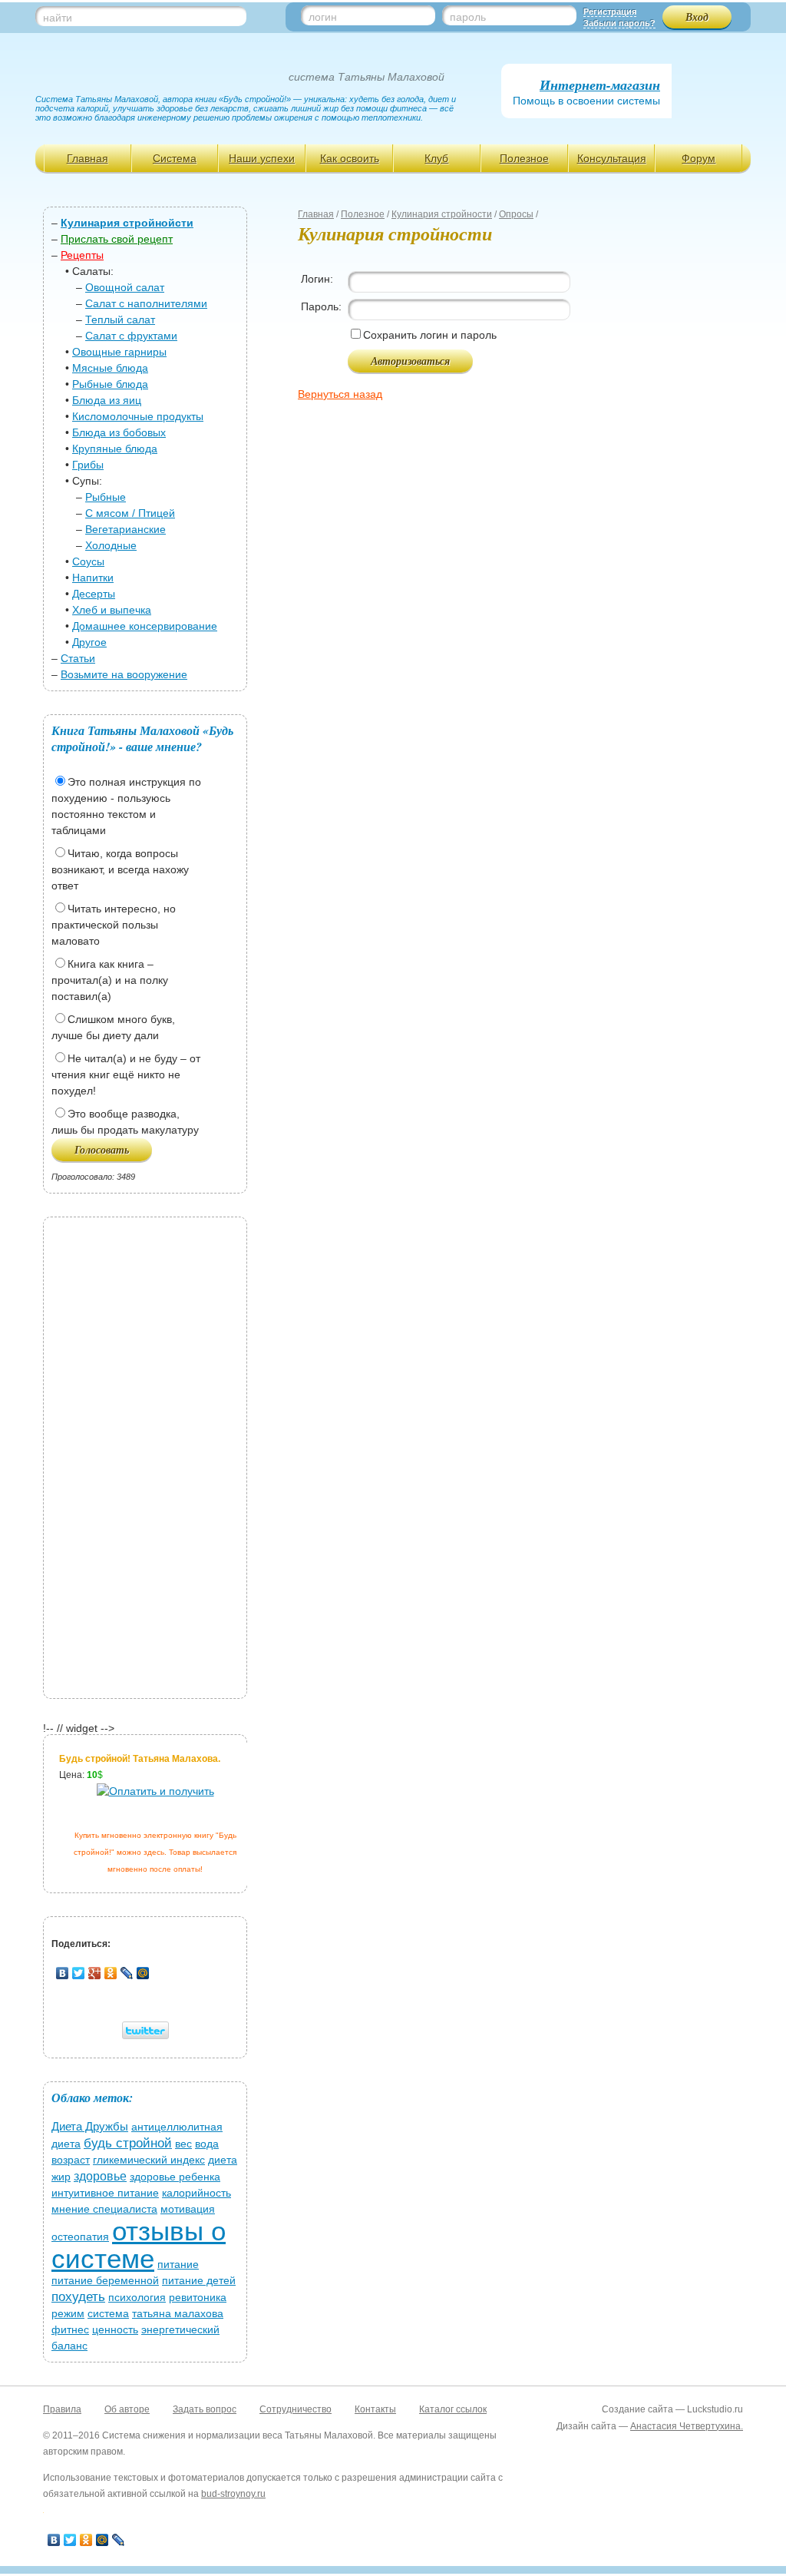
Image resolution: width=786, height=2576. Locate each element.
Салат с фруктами (131, 336)
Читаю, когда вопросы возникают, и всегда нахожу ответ (120, 869)
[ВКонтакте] (63, 1973)
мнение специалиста (104, 2209)
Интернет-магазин (600, 85)
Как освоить (350, 158)
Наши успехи (262, 158)
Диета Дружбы (90, 2126)
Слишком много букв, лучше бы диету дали (113, 1027)
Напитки (93, 578)
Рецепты (82, 255)
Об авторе (127, 2409)
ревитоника (198, 2297)
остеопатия (80, 2237)
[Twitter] (79, 1973)
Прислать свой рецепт (117, 239)
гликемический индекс (149, 2160)
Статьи (78, 658)
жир (61, 2177)
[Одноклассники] (111, 1973)
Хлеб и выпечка (112, 610)
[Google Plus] (95, 1973)
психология (137, 2297)
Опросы (516, 214)
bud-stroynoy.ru (233, 2494)
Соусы (88, 561)
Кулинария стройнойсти (127, 223)
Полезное (524, 158)
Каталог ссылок (453, 2409)
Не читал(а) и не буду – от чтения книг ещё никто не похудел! (126, 1074)
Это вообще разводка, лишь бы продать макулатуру (125, 1122)
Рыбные (106, 497)
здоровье (100, 2176)
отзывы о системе (139, 2245)
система (108, 2313)
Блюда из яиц (107, 400)
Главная (88, 158)
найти (58, 18)
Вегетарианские (125, 529)
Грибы (88, 465)
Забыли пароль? (619, 23)
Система (175, 158)
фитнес (70, 2329)
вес (183, 2144)
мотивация (188, 2209)
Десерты (94, 594)
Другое (89, 642)
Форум (698, 158)
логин (323, 17)
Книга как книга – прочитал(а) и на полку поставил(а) (110, 980)
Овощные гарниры (119, 352)
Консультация (612, 158)
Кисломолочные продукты (138, 416)
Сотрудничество (296, 2409)
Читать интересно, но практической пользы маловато (114, 925)
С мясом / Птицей (130, 513)
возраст (71, 2160)
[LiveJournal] (127, 1973)
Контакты (375, 2409)
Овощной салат (125, 287)
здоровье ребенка (175, 2177)
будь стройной (128, 2143)
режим (68, 2313)
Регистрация (610, 12)
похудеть (78, 2297)
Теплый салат (120, 320)
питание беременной (105, 2280)
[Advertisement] (145, 1455)
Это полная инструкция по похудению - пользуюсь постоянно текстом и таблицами (126, 806)
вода (207, 2144)
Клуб (436, 158)
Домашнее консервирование (145, 626)
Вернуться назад (340, 394)
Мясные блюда (110, 368)
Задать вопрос (205, 2409)
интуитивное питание (105, 2193)
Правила (62, 2409)
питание (178, 2264)
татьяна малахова (178, 2313)
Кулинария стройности (442, 214)
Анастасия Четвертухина (685, 2426)
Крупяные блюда (115, 449)
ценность (115, 2329)
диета (223, 2160)
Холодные (111, 545)
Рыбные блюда (110, 384)
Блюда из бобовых (119, 432)
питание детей (199, 2280)
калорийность (196, 2193)
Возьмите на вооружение (124, 674)
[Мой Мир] (143, 1973)
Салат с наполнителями (146, 303)
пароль (468, 17)
